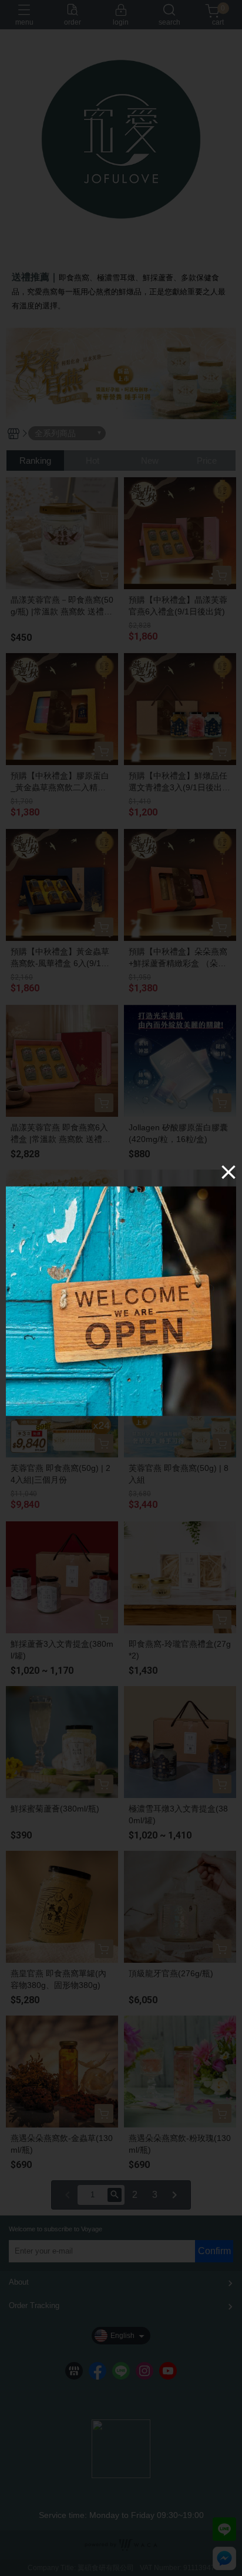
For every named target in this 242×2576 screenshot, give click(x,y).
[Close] (228, 1172)
